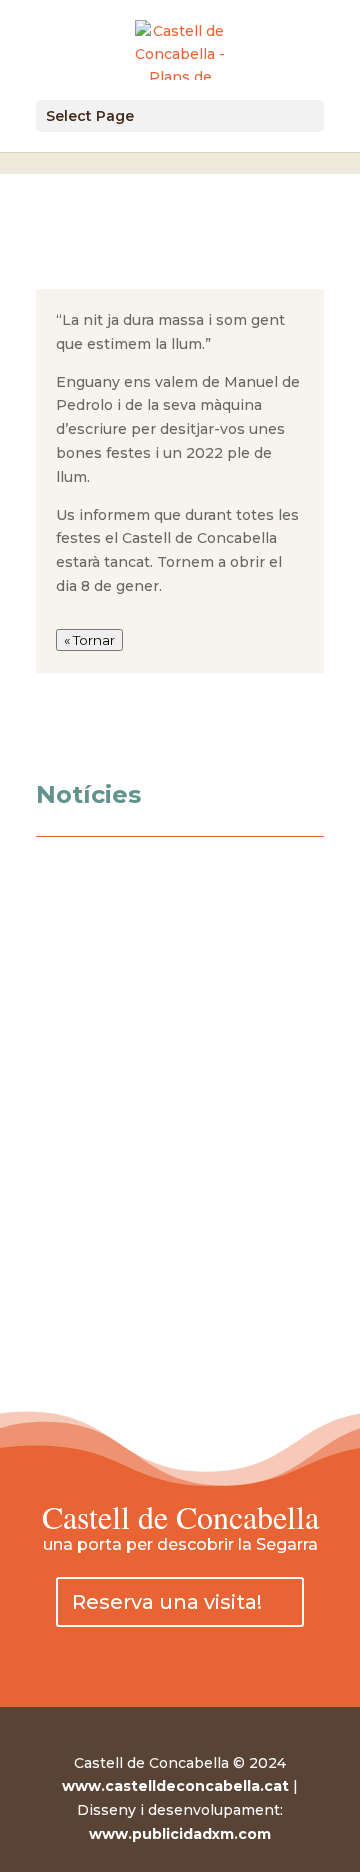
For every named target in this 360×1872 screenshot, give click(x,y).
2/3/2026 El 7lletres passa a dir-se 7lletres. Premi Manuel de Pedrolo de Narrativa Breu (172, 1194)
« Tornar (89, 640)
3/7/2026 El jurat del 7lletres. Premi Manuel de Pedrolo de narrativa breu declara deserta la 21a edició (171, 1044)
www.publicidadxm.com (180, 1834)
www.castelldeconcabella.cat (175, 1786)
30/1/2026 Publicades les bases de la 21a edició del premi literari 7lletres (170, 1313)
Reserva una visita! (167, 1602)
